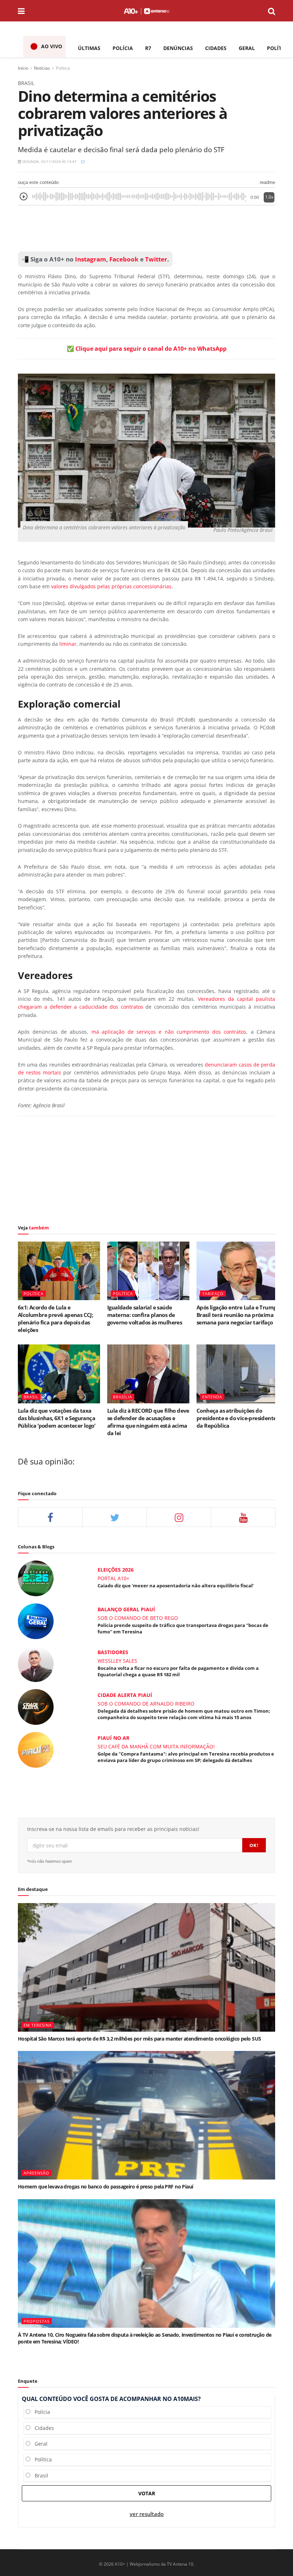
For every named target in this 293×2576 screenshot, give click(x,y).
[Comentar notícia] (83, 161)
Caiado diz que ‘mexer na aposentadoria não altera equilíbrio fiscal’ (176, 1586)
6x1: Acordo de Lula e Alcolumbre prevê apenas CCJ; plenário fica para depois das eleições (55, 1319)
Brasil (39, 2475)
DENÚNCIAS (178, 48)
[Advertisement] (146, 229)
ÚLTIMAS (89, 48)
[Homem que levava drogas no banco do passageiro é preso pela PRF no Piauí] (146, 2115)
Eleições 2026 (116, 1570)
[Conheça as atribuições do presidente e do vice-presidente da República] (238, 1374)
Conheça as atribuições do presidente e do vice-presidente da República (236, 1418)
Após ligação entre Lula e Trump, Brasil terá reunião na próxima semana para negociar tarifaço (237, 1315)
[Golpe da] (36, 1749)
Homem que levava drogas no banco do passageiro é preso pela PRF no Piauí (106, 2186)
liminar (68, 644)
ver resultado (147, 2514)
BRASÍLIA (123, 1397)
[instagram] (179, 1517)
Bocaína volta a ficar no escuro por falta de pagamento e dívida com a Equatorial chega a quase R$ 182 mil (178, 1671)
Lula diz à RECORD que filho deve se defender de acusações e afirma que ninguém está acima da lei (148, 1422)
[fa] (243, 1517)
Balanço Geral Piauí (126, 1609)
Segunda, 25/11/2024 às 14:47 (49, 161)
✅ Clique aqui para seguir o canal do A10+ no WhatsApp (147, 349)
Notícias (42, 68)
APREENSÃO (36, 2173)
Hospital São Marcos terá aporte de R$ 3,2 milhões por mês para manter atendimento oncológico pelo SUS (139, 2039)
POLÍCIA (123, 48)
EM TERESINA (38, 2025)
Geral (39, 2444)
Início (23, 68)
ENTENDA (212, 1397)
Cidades (42, 2428)
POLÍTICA (279, 48)
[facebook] (50, 1517)
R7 (148, 48)
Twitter (156, 259)
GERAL (247, 48)
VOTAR (147, 2493)
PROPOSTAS (37, 2321)
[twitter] (115, 1517)
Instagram (90, 259)
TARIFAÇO (213, 1294)
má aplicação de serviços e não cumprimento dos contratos (169, 1032)
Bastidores (113, 1652)
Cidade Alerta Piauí (125, 1695)
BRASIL (31, 1397)
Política (63, 68)
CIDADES (216, 48)
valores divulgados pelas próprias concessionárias (111, 586)
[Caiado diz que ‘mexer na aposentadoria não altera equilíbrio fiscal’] (36, 1578)
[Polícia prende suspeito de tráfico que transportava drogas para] (36, 1621)
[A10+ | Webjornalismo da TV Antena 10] (146, 11)
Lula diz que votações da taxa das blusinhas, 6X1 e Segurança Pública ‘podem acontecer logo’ (56, 1418)
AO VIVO (52, 46)
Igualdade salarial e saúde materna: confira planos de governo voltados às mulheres (145, 1315)
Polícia (40, 2412)
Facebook (124, 259)
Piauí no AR (113, 1738)
